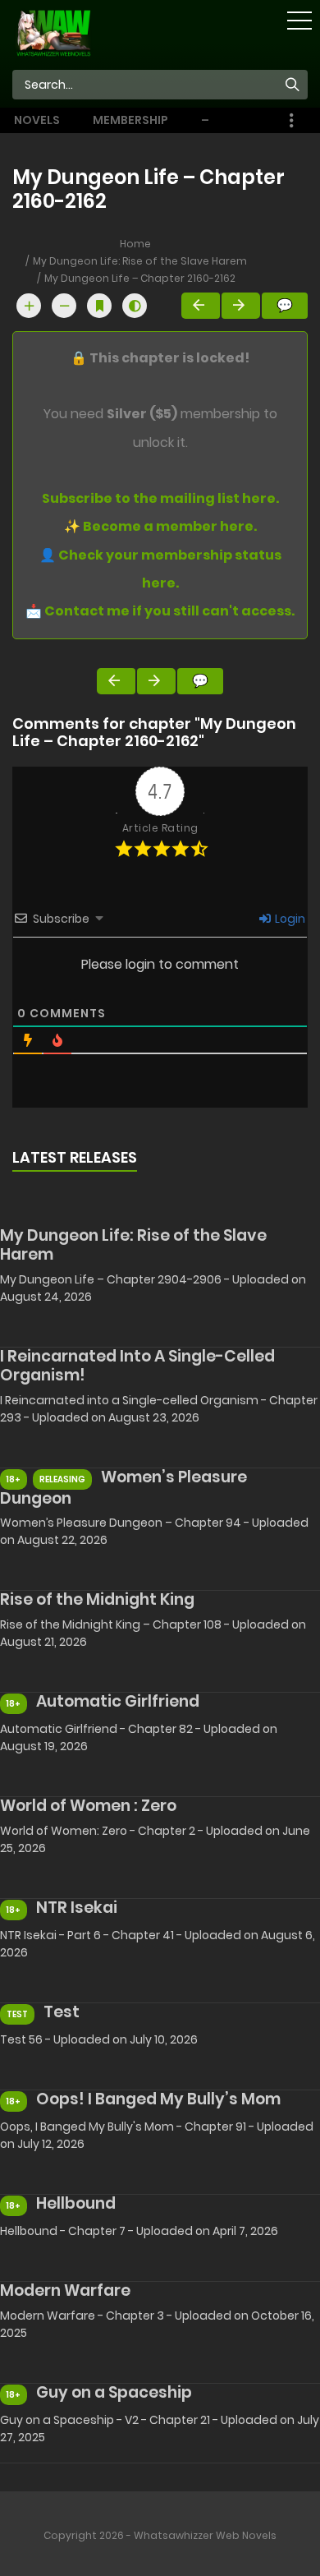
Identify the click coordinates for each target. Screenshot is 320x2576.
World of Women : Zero (88, 1806)
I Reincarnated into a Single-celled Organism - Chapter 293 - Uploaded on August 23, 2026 (159, 1409)
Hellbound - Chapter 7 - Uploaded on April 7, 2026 (139, 2231)
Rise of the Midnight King (97, 1599)
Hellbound (76, 2203)
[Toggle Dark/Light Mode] (135, 306)
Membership (130, 120)
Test (62, 2012)
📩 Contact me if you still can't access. (160, 611)
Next (241, 306)
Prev (201, 306)
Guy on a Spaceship (114, 2392)
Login (289, 919)
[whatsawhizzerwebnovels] (53, 32)
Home (135, 244)
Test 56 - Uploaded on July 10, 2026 (99, 2039)
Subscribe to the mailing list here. (160, 498)
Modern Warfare (65, 2290)
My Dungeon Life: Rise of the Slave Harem (140, 261)
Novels (37, 120)
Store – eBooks (225, 120)
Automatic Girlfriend (118, 1701)
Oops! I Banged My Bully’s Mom (158, 2099)
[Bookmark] (99, 306)
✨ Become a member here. (160, 526)
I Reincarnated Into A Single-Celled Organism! (137, 1366)
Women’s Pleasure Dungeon (123, 1488)
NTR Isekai (77, 1908)
